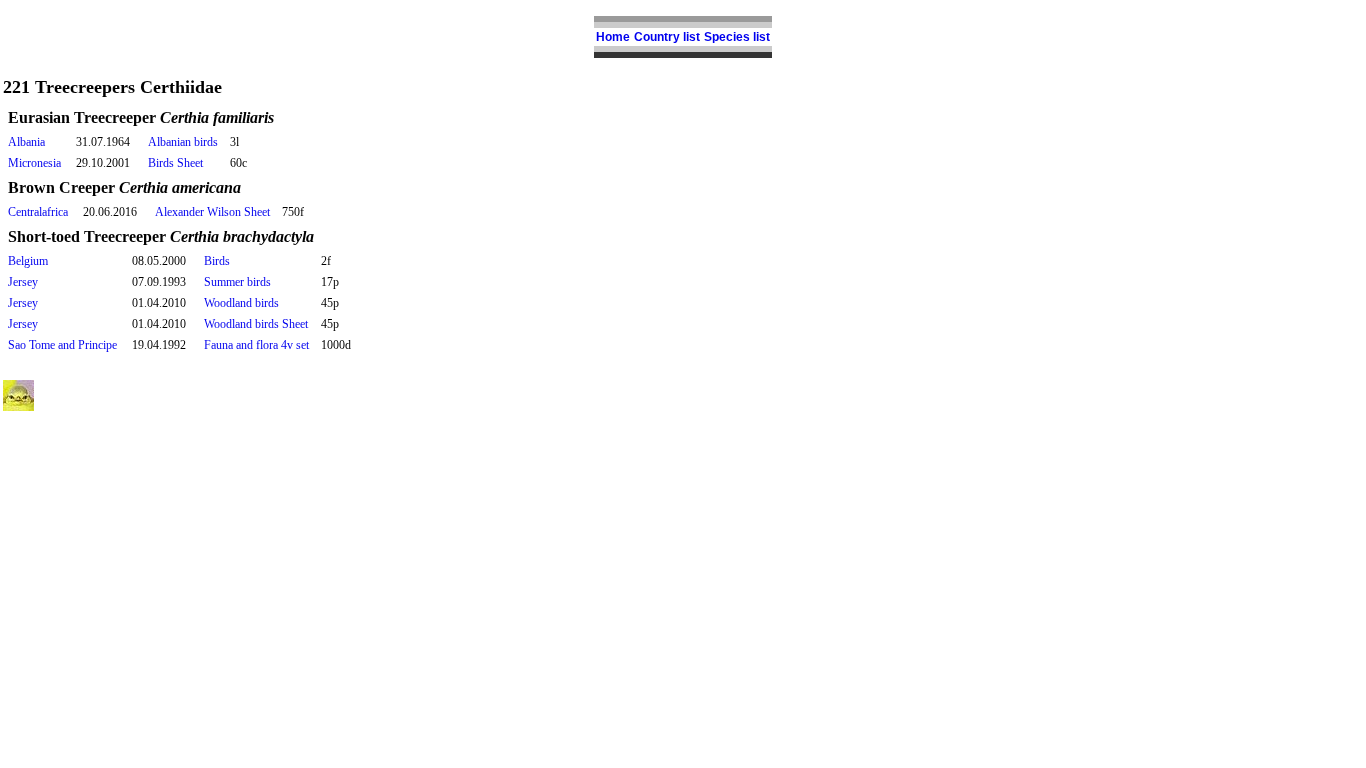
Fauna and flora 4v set (256, 345)
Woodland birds (241, 303)
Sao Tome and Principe (62, 345)
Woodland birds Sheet (256, 324)
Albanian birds (183, 142)
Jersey (23, 282)
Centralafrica (38, 212)
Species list (737, 37)
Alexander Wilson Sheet (212, 212)
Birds (217, 261)
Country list (667, 37)
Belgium (28, 261)
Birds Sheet (175, 163)
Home (613, 37)
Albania (26, 142)
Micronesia (34, 163)
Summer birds (237, 282)
